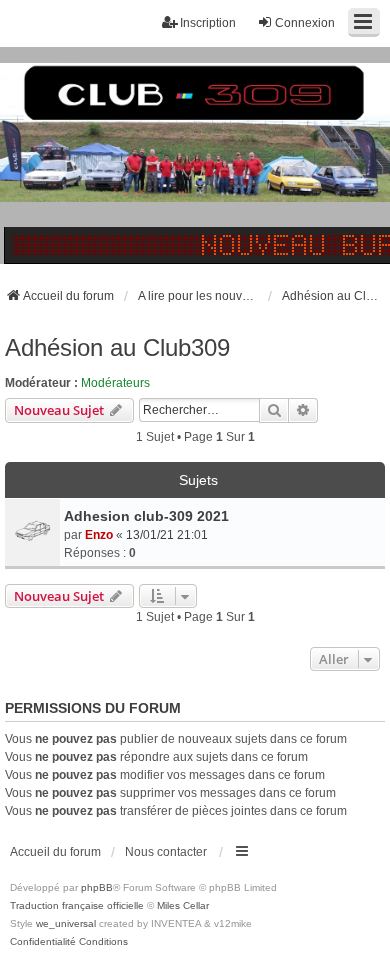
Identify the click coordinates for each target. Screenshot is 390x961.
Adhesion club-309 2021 (146, 516)
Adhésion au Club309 (117, 347)
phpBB (97, 887)
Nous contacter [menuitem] (166, 852)
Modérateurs (115, 383)
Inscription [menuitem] (208, 23)
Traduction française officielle (77, 905)
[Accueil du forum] (195, 155)
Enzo (99, 535)
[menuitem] (43, 942)
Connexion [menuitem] (305, 23)
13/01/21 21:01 (167, 535)
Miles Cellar (183, 905)
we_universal (66, 923)
